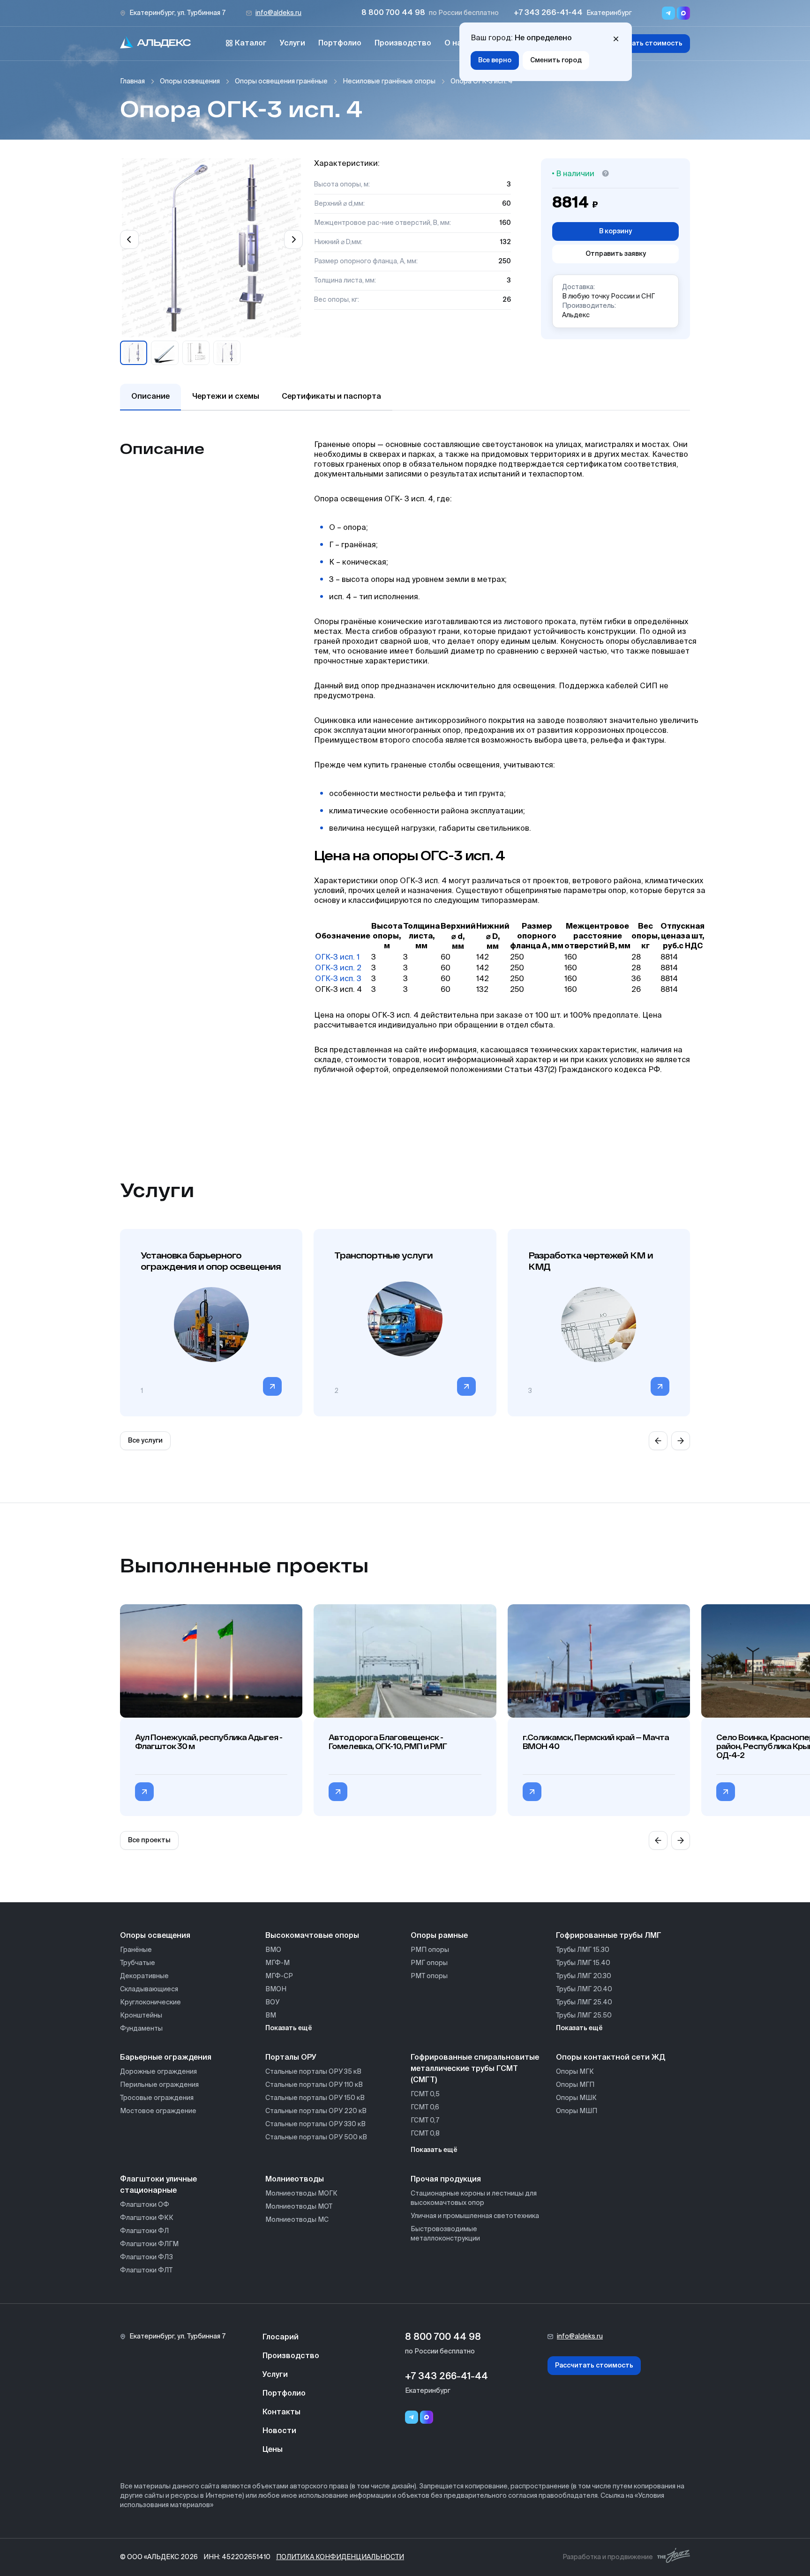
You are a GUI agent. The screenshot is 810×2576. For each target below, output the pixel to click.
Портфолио (340, 44)
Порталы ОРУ (291, 2058)
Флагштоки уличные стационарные (158, 2185)
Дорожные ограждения (158, 2072)
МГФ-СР (279, 1976)
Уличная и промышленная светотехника (475, 2216)
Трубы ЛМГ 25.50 (584, 2016)
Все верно (495, 60)
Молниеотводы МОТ (299, 2207)
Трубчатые (138, 1963)
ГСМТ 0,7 (425, 2121)
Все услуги (145, 1441)
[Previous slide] (129, 239)
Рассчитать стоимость (643, 44)
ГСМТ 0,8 (425, 2134)
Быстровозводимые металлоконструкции (445, 2234)
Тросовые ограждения (157, 2098)
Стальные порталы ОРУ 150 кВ (315, 2098)
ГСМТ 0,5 (425, 2094)
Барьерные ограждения (166, 2058)
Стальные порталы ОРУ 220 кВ (316, 2111)
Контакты (281, 2412)
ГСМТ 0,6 (425, 2107)
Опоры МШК (576, 2098)
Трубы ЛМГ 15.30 (583, 1950)
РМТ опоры (429, 1976)
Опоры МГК (575, 2072)
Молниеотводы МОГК (301, 2194)
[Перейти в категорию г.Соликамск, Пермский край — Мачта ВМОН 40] (532, 1792)
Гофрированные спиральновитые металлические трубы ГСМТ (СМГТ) (475, 2069)
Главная (132, 82)
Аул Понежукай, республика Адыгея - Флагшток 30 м (209, 1742)
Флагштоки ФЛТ (146, 2271)
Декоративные (144, 1976)
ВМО (273, 1950)
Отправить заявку (616, 254)
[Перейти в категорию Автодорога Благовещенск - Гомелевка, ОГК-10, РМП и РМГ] (338, 1792)
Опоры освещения (190, 82)
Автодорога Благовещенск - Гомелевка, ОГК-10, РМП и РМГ (388, 1742)
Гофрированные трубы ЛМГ (609, 1936)
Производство (403, 44)
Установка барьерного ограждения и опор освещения (211, 1261)
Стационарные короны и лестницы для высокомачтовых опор (474, 2198)
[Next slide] (293, 239)
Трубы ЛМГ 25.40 (584, 2003)
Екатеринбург (609, 13)
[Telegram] (412, 2417)
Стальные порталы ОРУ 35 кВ (313, 2072)
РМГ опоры (429, 1963)
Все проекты (149, 1840)
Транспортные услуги (383, 1255)
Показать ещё (289, 2028)
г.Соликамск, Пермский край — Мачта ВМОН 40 (596, 1742)
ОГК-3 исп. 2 (338, 968)
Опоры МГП (575, 2085)
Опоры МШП (577, 2111)
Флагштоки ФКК (147, 2218)
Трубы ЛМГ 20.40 (584, 1989)
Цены (273, 2450)
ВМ (271, 2016)
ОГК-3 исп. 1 (337, 958)
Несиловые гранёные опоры (389, 82)
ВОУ (272, 2003)
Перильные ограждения (159, 2085)
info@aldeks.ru (278, 13)
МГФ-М (277, 1963)
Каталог (251, 44)
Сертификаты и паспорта (331, 397)
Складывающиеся (149, 1989)
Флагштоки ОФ (145, 2205)
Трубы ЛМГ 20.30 (584, 1976)
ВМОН (276, 1989)
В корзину (615, 231)
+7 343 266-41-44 (548, 13)
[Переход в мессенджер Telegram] (668, 13)
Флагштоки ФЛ (144, 2231)
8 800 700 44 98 (393, 13)
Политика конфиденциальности (340, 2557)
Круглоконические (150, 2003)
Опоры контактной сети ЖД (611, 2058)
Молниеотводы (295, 2180)
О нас (455, 44)
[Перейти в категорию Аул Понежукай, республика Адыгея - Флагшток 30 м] (144, 1792)
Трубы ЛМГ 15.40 (583, 1963)
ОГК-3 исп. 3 (338, 979)
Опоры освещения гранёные (281, 82)
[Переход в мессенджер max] (683, 13)
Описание (150, 397)
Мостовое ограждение (158, 2111)
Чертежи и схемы (226, 397)
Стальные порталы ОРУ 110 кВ (314, 2085)
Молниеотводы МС (297, 2220)
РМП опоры (430, 1950)
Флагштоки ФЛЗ (146, 2257)
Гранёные (136, 1950)
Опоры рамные (439, 1936)
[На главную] (156, 44)
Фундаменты (141, 2029)
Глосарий (281, 2338)
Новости (279, 2431)
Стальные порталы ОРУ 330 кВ (315, 2124)
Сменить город (556, 60)
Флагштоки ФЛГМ (149, 2244)
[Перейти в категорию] (272, 1386)
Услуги (292, 44)
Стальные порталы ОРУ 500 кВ (316, 2137)
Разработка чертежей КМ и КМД (591, 1261)
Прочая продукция (446, 2180)
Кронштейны (141, 2016)
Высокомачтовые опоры (312, 1936)
